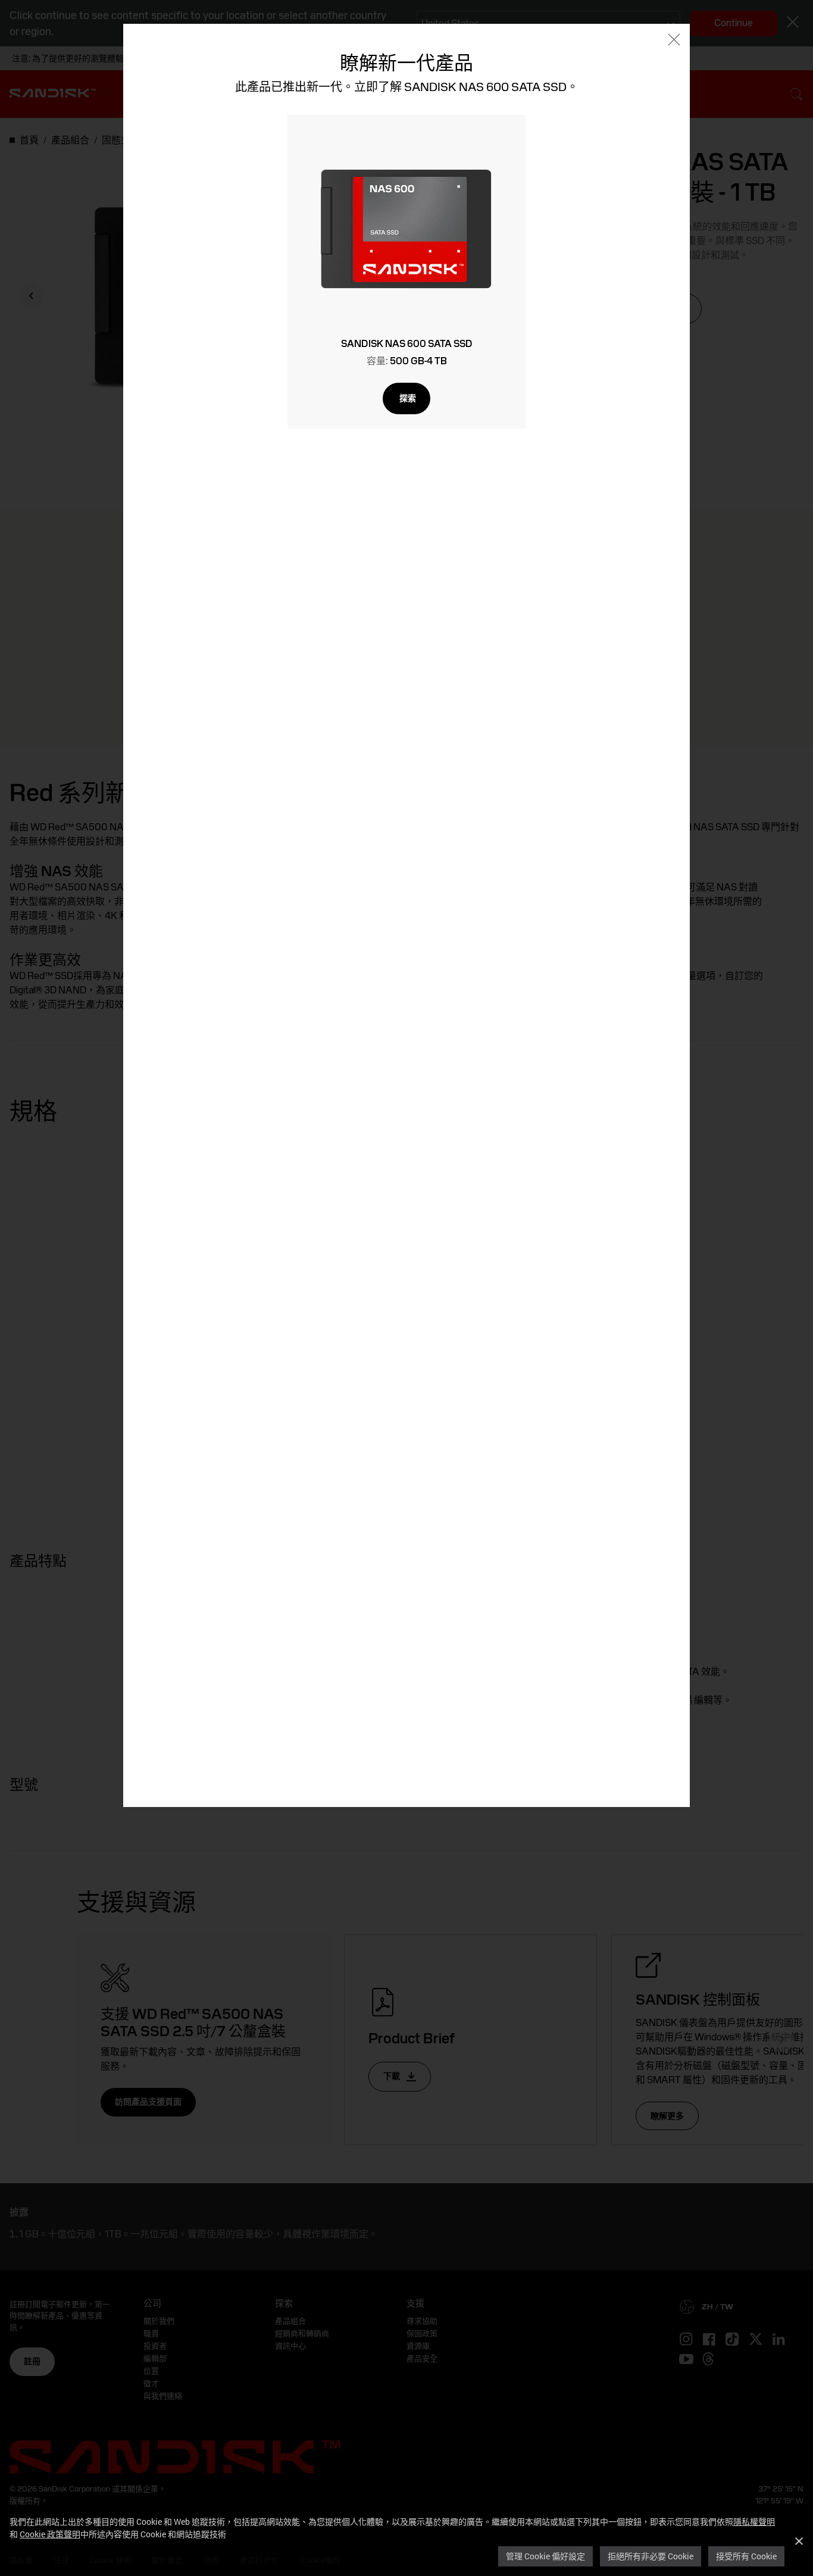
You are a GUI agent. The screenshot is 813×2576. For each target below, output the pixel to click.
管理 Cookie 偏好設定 (545, 2556)
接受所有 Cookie (746, 2556)
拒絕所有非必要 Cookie (651, 2556)
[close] (674, 41)
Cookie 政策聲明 (50, 2534)
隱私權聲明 (754, 2522)
